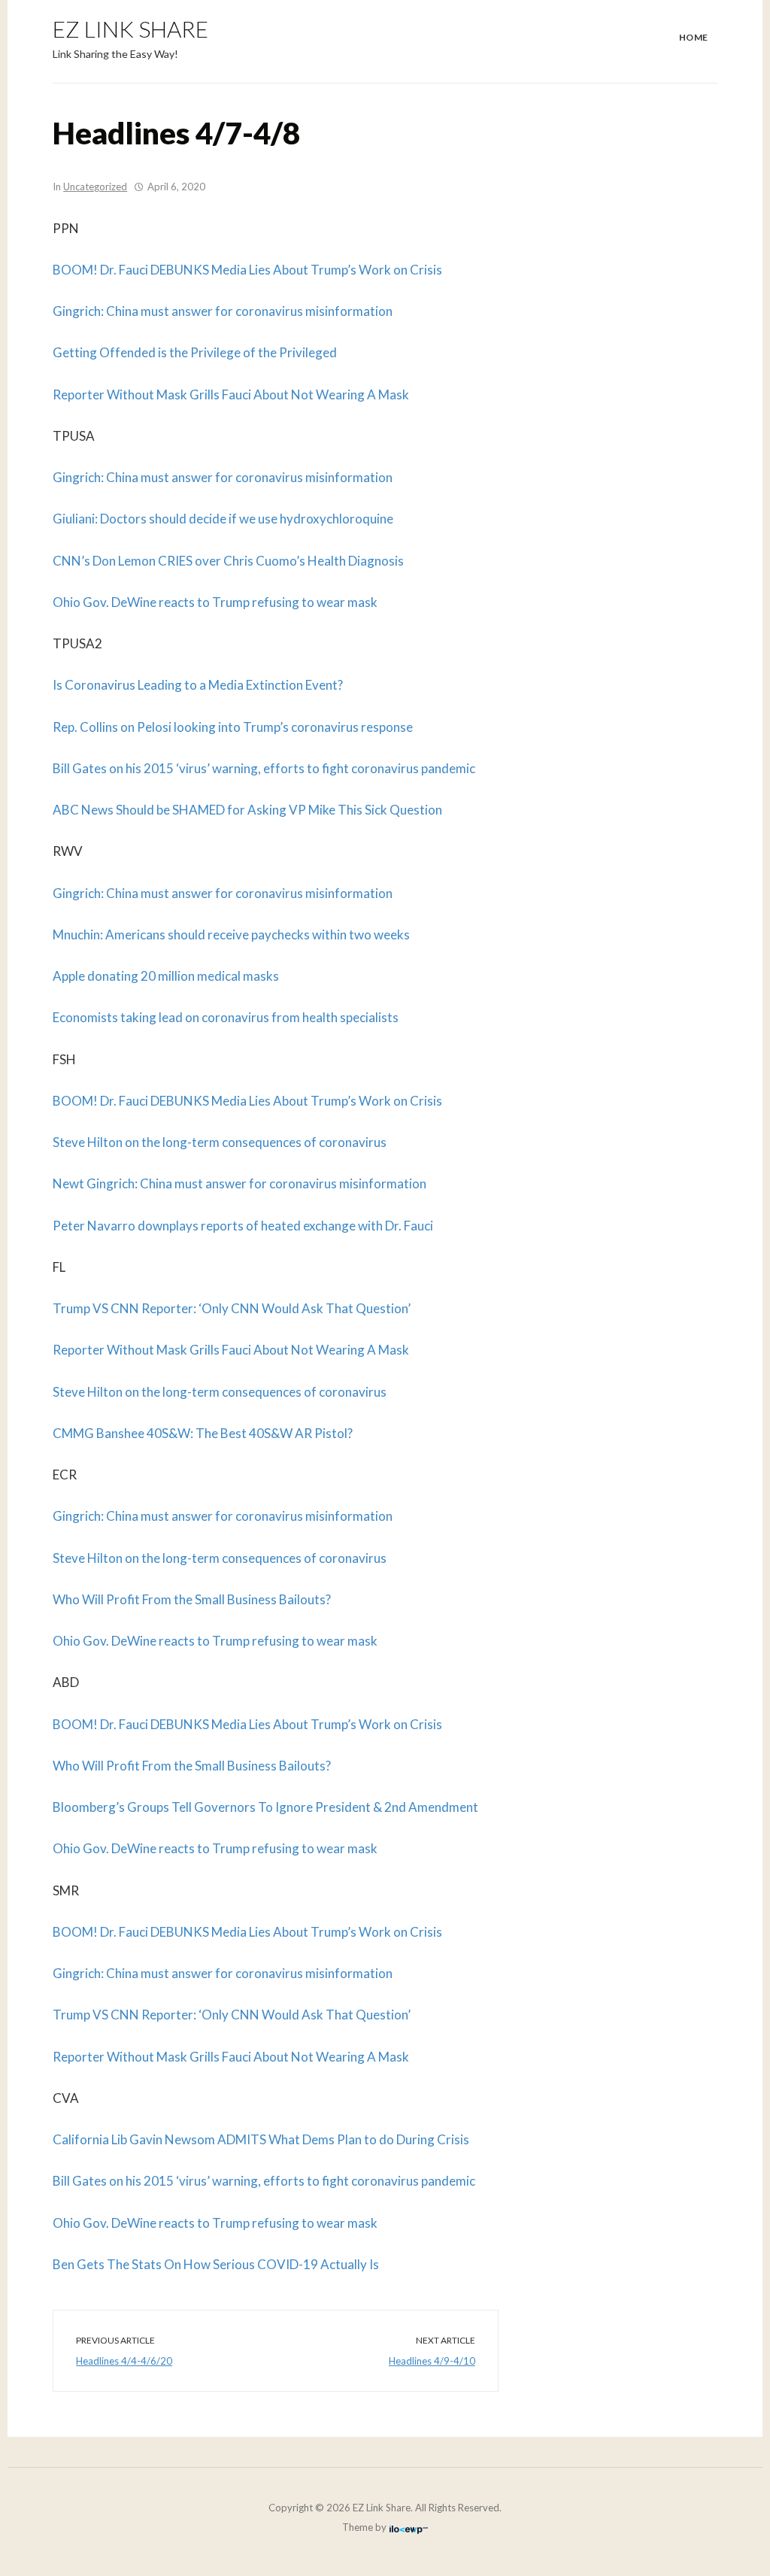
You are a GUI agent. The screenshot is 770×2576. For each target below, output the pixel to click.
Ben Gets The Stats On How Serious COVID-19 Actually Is (216, 2264)
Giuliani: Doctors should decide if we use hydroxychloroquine (223, 519)
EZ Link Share (130, 29)
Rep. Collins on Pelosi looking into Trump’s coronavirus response (233, 727)
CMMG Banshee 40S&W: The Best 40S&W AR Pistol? (203, 1433)
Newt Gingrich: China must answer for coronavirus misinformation (239, 1183)
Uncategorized (95, 187)
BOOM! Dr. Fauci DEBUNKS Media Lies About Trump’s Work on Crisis (247, 270)
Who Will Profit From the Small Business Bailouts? (192, 1599)
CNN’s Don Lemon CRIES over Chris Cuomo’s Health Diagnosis (228, 561)
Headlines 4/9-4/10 (432, 2361)
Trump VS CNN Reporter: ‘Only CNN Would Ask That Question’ (232, 1308)
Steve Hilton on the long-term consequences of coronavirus (220, 1142)
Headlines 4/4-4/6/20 (124, 2361)
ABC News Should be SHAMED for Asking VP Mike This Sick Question (247, 810)
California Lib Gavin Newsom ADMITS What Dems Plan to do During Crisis (261, 2139)
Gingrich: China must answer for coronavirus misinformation (223, 311)
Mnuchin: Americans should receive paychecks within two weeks (231, 935)
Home (694, 37)
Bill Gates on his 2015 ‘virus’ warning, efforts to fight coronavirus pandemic (264, 768)
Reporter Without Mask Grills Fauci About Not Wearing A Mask (231, 394)
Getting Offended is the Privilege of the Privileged (195, 352)
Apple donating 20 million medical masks (166, 976)
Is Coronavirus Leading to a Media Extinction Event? (198, 685)
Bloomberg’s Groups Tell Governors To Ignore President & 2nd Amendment (265, 1807)
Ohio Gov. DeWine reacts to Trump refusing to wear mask (215, 602)
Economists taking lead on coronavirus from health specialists (226, 1017)
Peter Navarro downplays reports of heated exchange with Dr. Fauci (243, 1226)
